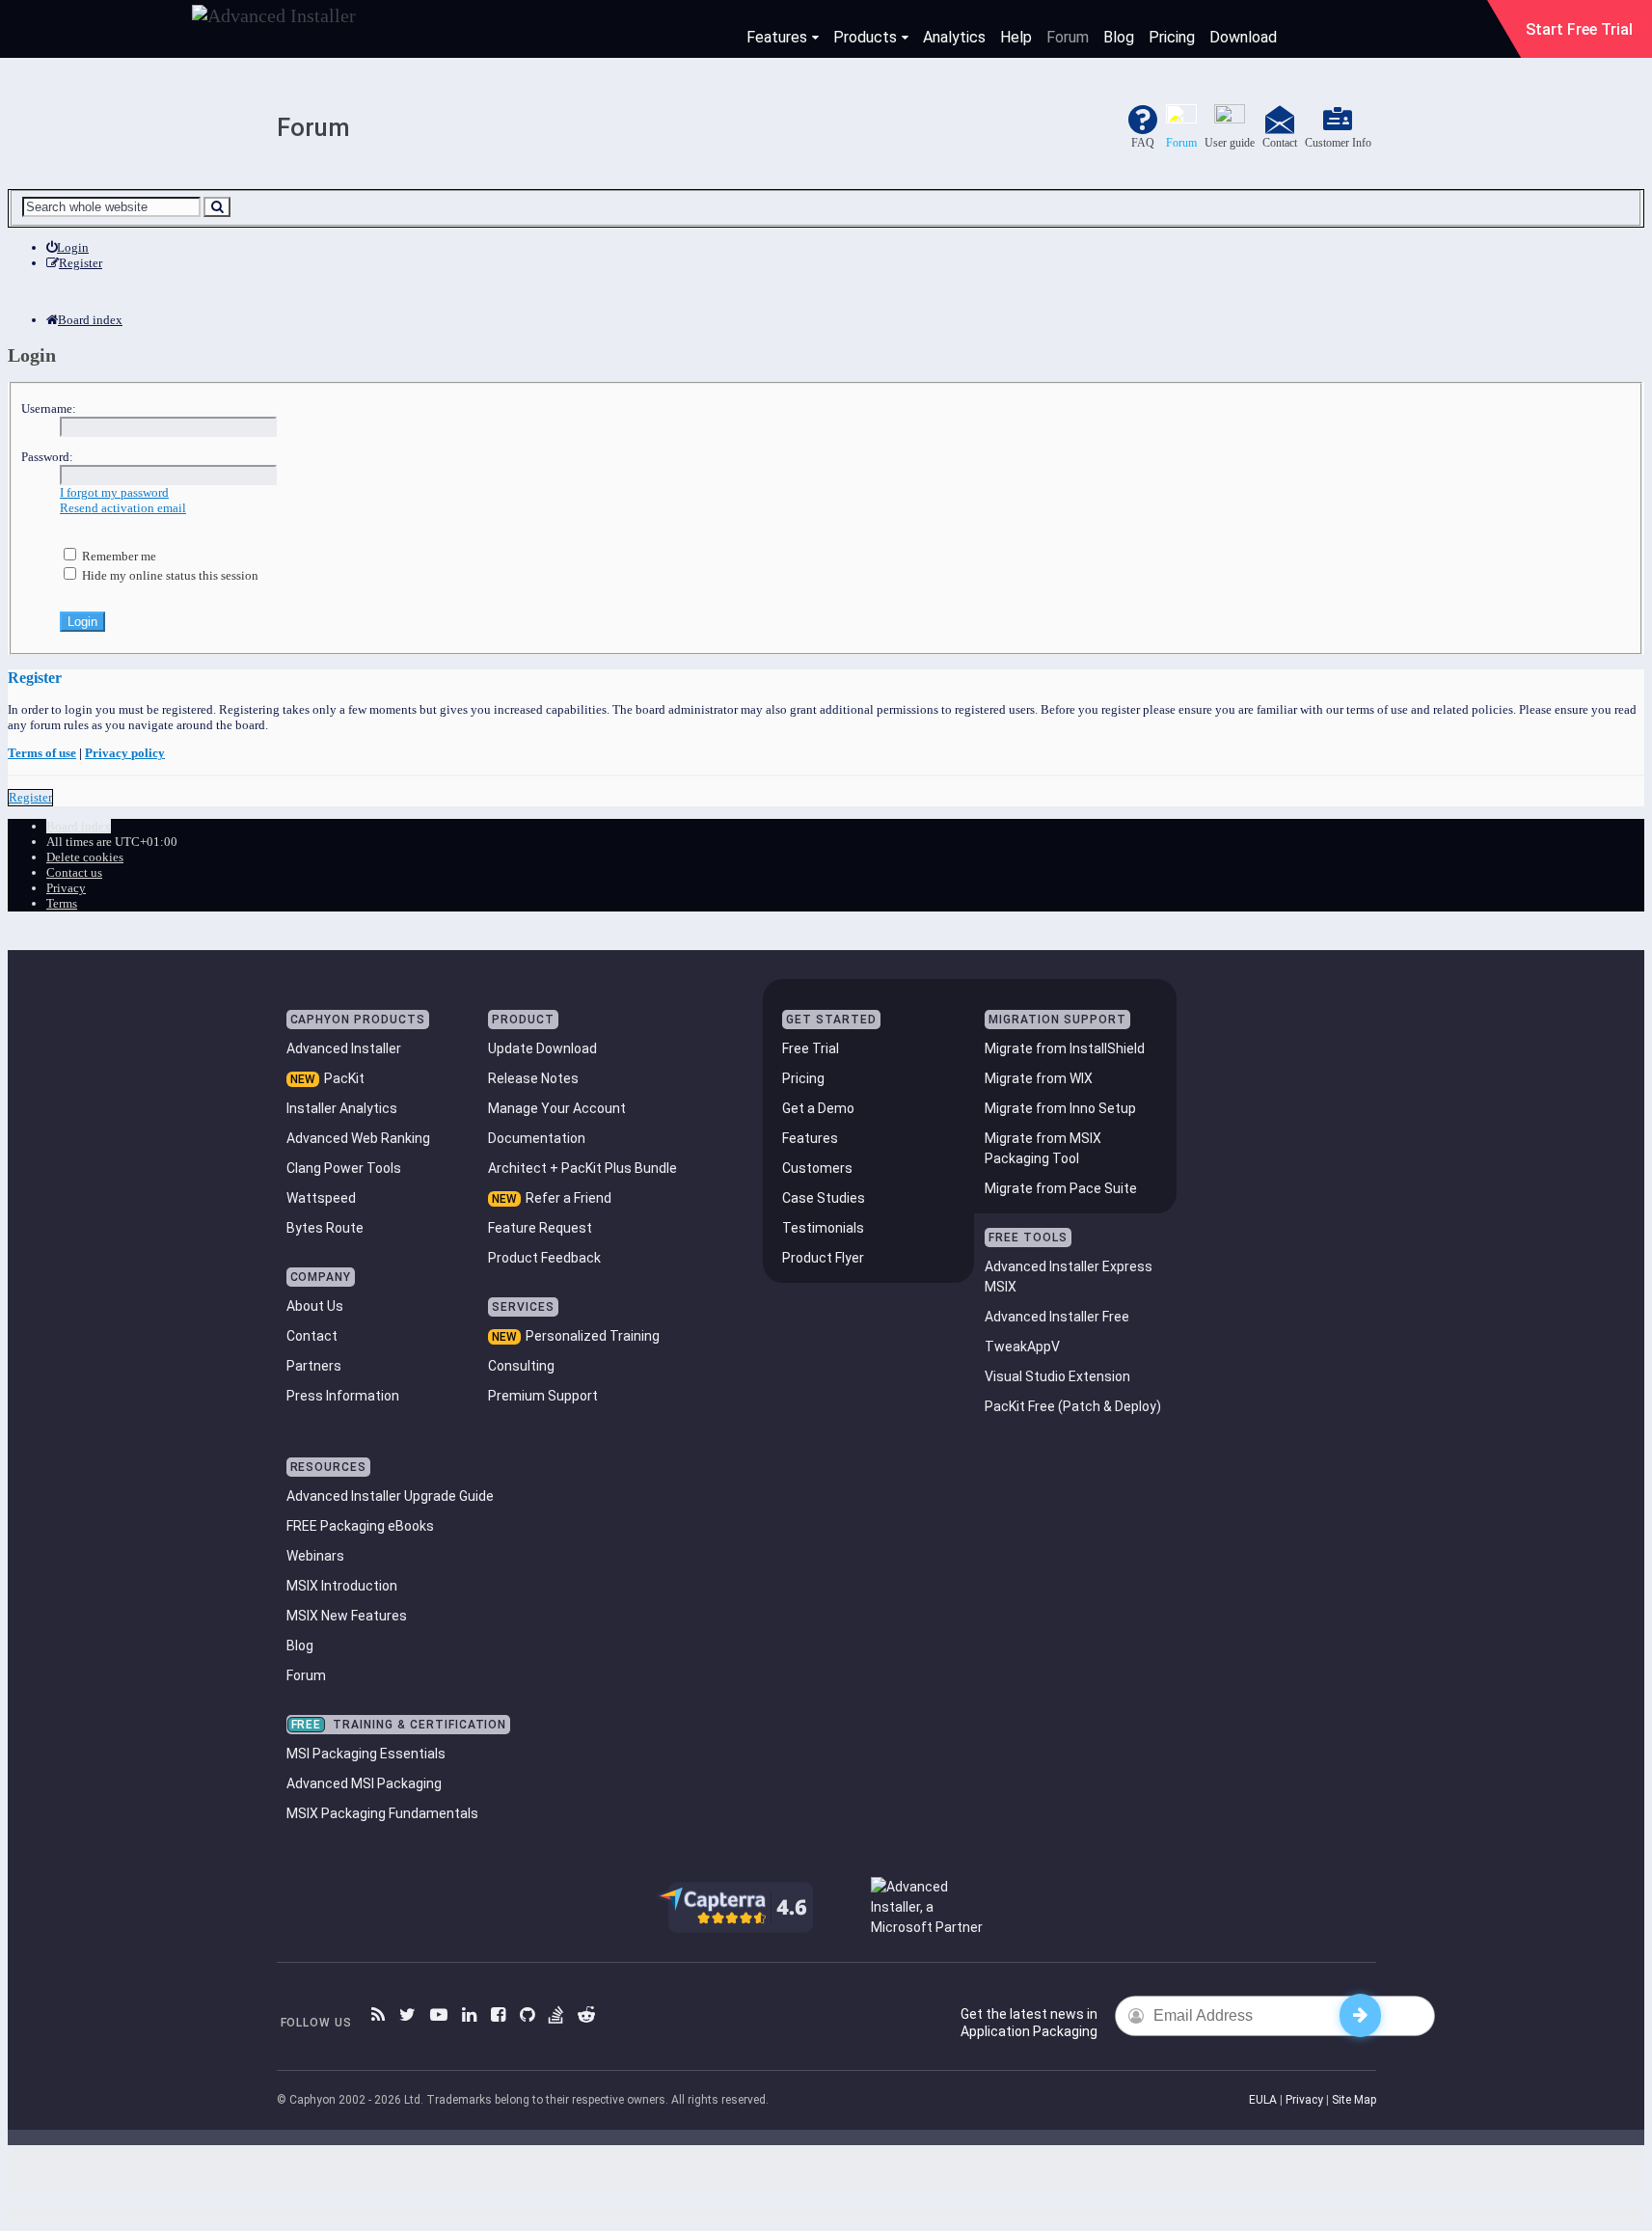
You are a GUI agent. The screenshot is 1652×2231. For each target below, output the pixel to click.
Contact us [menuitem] (74, 872)
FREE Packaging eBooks (360, 1526)
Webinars (315, 1556)
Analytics (954, 37)
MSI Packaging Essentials (366, 1754)
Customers (817, 1168)
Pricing (1172, 37)
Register (30, 797)
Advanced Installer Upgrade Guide (390, 1496)
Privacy (1304, 2100)
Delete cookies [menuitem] (85, 857)
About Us (315, 1306)
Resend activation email (123, 508)
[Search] (217, 207)
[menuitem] (68, 248)
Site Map (1354, 2100)
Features (777, 37)
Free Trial (811, 1048)
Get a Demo (818, 1108)
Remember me (118, 556)
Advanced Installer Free (1057, 1317)
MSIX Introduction (342, 1586)
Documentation (537, 1138)
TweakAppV (1022, 1347)
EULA (1263, 2100)
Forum (1068, 37)
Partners (314, 1366)
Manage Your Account (557, 1108)
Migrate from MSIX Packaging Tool (1043, 1148)
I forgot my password (114, 492)
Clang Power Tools (344, 1168)
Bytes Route (325, 1228)
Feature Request (540, 1228)
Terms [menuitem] (62, 903)
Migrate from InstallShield (1065, 1048)
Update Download (542, 1048)
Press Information (343, 1396)
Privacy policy (125, 753)
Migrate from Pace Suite (1061, 1188)
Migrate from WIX (1039, 1078)
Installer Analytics (342, 1108)
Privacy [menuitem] (66, 888)
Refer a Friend (569, 1198)
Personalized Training (593, 1336)
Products (865, 37)
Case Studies (824, 1198)
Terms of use (42, 753)
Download (1243, 37)
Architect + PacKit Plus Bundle (582, 1168)
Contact (312, 1336)
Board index (79, 826)
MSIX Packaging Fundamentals (382, 1813)
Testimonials (823, 1228)
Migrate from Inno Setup (1060, 1108)
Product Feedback (544, 1258)
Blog (1119, 37)
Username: (49, 408)
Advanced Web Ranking (358, 1138)
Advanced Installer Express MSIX (1069, 1277)
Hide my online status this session (169, 575)
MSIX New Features (347, 1616)
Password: (47, 457)
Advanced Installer (344, 1048)
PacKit (344, 1078)
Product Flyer (823, 1258)
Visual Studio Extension (1057, 1376)
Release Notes (533, 1078)
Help (1016, 37)
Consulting (521, 1366)
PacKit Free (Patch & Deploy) (1073, 1406)
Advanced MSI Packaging (364, 1783)
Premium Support (543, 1396)
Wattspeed (321, 1198)
